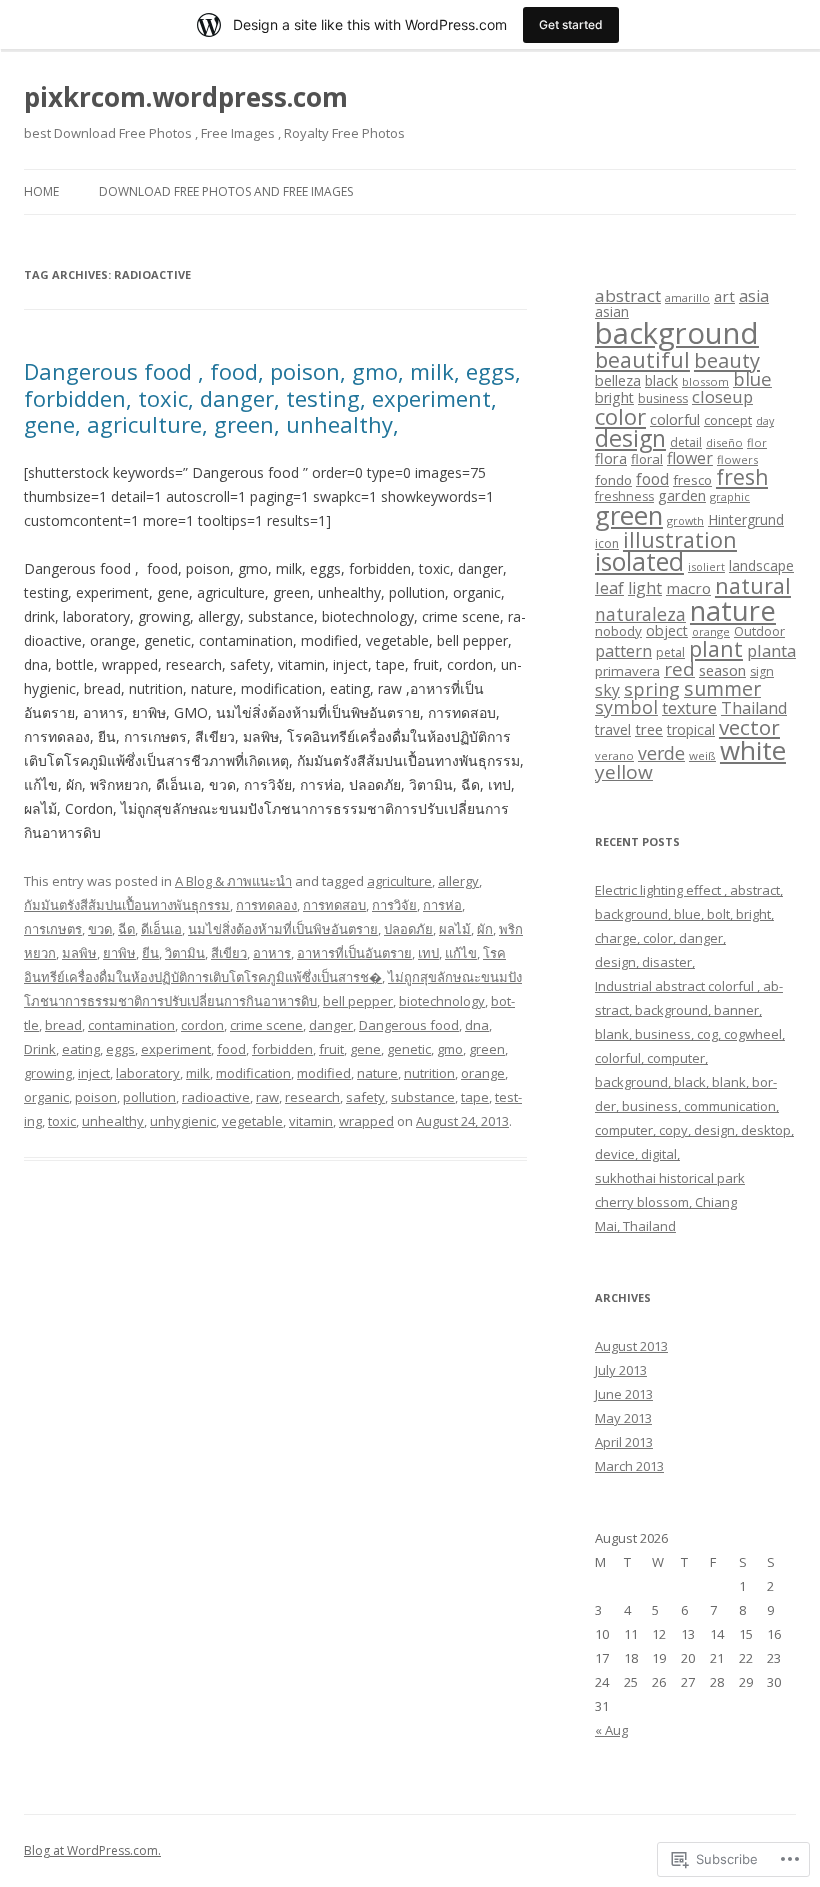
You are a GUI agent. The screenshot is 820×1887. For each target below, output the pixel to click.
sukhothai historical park (670, 1178)
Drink (40, 1049)
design (630, 438)
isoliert (706, 566)
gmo (450, 1049)
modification (253, 1073)
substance (423, 1097)
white (753, 750)
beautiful (642, 359)
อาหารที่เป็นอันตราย (354, 953)
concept (728, 420)
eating (81, 1049)
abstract (628, 295)
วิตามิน (185, 953)
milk (198, 1073)
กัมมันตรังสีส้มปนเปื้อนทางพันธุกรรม (127, 905)
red (679, 668)
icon (607, 543)
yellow (624, 772)
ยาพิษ (119, 953)
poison (96, 1097)
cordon (202, 1025)
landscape (761, 565)
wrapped (366, 1121)
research (312, 1097)
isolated (639, 561)
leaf (609, 587)
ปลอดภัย (408, 929)
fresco (692, 480)
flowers (737, 459)
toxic (62, 1121)
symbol (626, 707)
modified (324, 1073)
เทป (428, 953)
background (677, 333)
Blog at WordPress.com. (92, 1850)
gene (365, 1049)
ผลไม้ (455, 929)
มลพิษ (79, 953)
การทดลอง (266, 905)
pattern (623, 651)
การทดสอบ (334, 905)
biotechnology (442, 1001)
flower (690, 458)
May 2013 (623, 1418)
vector (749, 727)
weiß (702, 755)
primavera (627, 671)
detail (686, 442)
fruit (331, 1049)
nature (377, 1073)
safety (365, 1097)
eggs (120, 1049)
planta (771, 650)
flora (611, 458)
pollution (149, 1097)
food (231, 1049)
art (724, 296)
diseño (724, 442)
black (661, 380)
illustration (680, 539)
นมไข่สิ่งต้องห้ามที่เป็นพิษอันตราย (283, 929)
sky (607, 690)
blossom (705, 381)
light (645, 588)
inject (94, 1073)
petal (670, 652)
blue (752, 378)
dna (477, 1025)
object (667, 630)
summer (722, 688)
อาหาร (272, 953)
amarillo (687, 297)
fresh (742, 477)
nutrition (429, 1073)
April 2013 (624, 1442)
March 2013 (629, 1466)
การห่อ (442, 905)
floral (647, 459)
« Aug (611, 1730)
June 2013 (624, 1394)
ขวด (100, 929)
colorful (675, 419)
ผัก (485, 929)
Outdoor (759, 631)
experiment (176, 1049)
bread (63, 1025)
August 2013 (631, 1346)
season (722, 670)
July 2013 (621, 1370)
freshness (624, 496)
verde (661, 753)
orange (483, 1073)
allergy (458, 881)
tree (649, 729)
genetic (409, 1049)
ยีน (150, 953)
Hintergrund (746, 519)
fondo (613, 480)
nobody (618, 631)
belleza (618, 380)
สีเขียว (229, 953)
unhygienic (183, 1121)
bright (614, 397)
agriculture (399, 881)
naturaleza (640, 614)
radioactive (216, 1097)
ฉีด (126, 929)
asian (612, 311)
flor (757, 442)
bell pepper (358, 1001)
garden (682, 495)
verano (614, 755)
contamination (131, 1025)
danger (331, 1025)
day (765, 421)
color (620, 416)
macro (688, 588)
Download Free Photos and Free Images (226, 191)
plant (716, 648)
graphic (730, 496)
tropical (691, 729)
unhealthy (113, 1121)
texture (689, 708)
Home (41, 191)
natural (753, 585)
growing (48, 1073)
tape (475, 1097)
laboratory (148, 1073)
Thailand (754, 708)
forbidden (282, 1049)
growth (685, 520)
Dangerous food (409, 1025)
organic (46, 1097)
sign (762, 671)
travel (613, 729)
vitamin (311, 1121)
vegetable (252, 1121)
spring (652, 689)
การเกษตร (53, 929)
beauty (727, 360)
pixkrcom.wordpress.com (186, 97)
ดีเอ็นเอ (161, 929)
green (487, 1049)
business (663, 398)
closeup (722, 396)
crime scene (266, 1025)
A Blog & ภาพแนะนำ (233, 881)
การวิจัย (394, 905)
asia (754, 296)
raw (267, 1097)
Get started (571, 24)
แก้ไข (461, 953)
